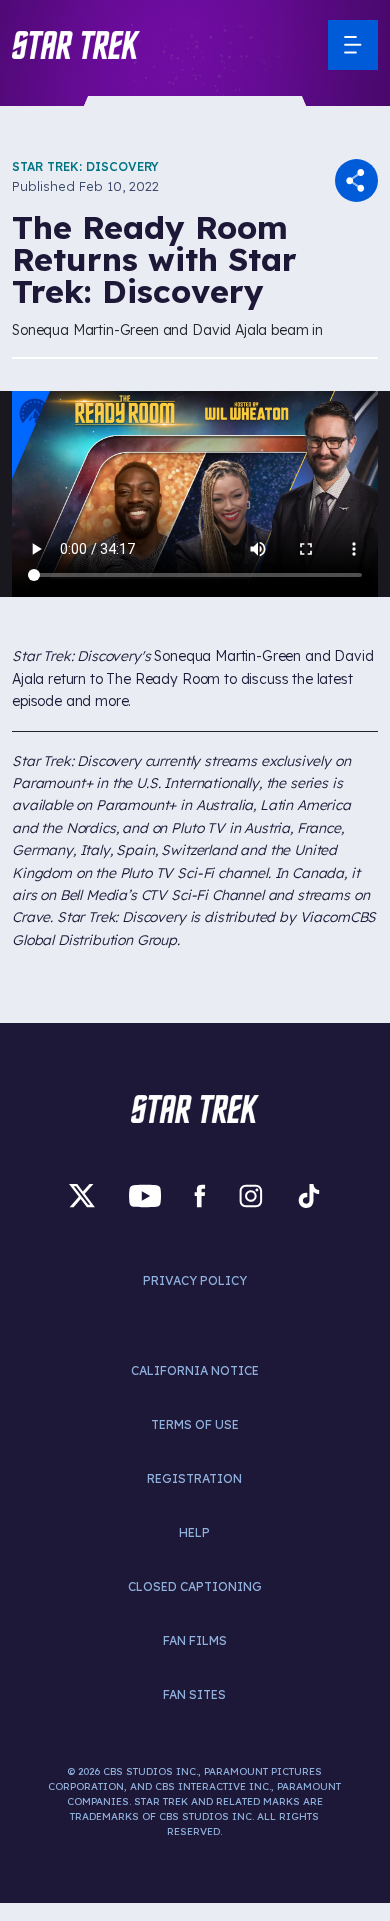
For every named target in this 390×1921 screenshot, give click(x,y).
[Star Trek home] (195, 1109)
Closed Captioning (195, 1586)
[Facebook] (200, 1195)
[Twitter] (82, 1195)
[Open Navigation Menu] (353, 45)
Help (194, 1532)
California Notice (195, 1370)
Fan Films (195, 1640)
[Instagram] (251, 1195)
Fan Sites (194, 1694)
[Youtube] (145, 1195)
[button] (76, 45)
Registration (194, 1478)
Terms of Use (195, 1424)
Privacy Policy (195, 1280)
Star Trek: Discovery (85, 166)
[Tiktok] (309, 1195)
